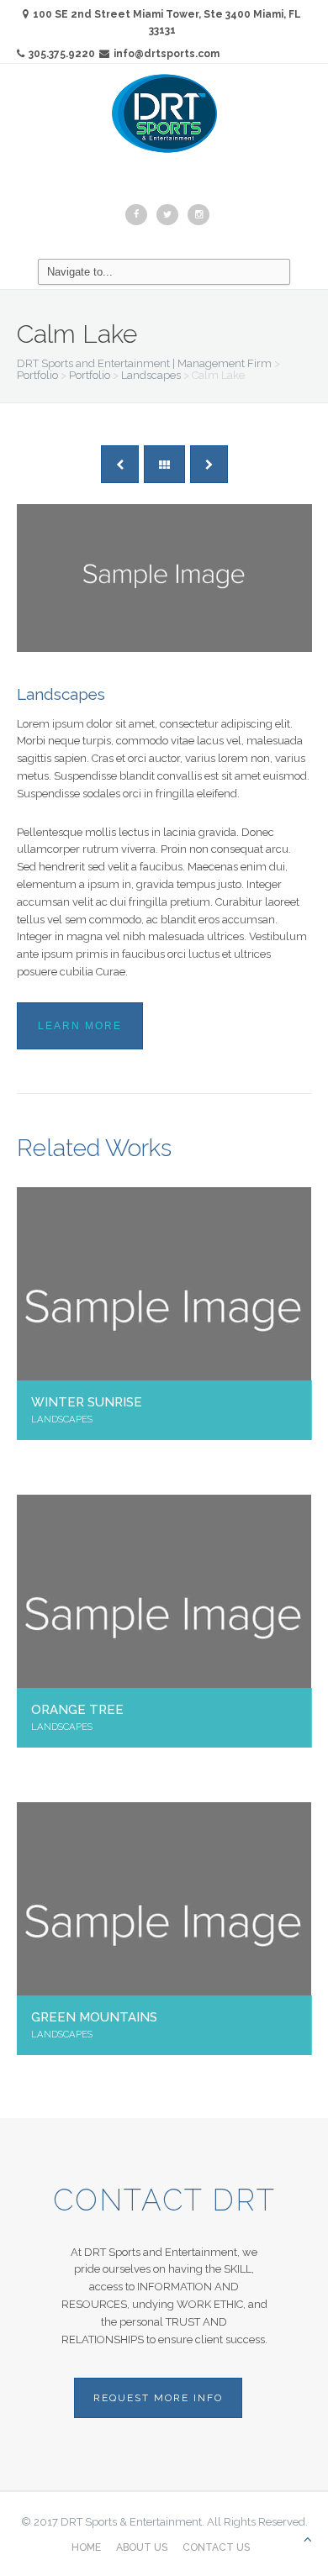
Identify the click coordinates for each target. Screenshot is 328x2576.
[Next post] (209, 464)
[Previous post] (120, 464)
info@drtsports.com (167, 54)
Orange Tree (77, 1709)
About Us (142, 2547)
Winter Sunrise (87, 1402)
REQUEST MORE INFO (158, 2398)
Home (86, 2547)
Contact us (216, 2547)
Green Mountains (94, 2017)
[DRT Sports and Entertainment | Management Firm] (164, 113)
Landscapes (61, 694)
